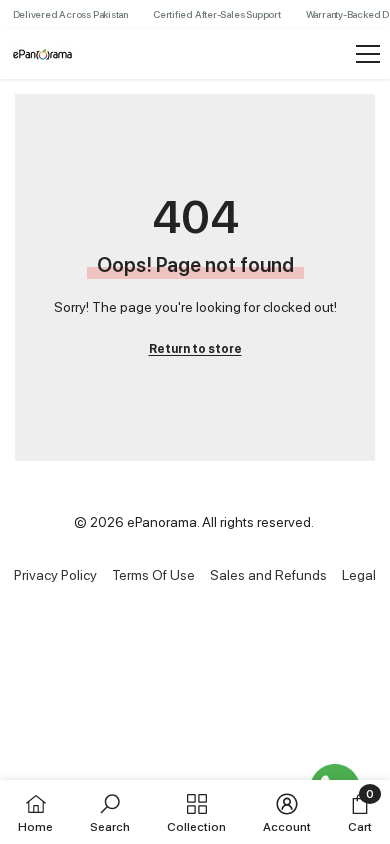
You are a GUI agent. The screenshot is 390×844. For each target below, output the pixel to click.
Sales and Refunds (268, 575)
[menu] (368, 54)
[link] (110, 812)
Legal (359, 575)
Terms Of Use (153, 575)
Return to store (195, 349)
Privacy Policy (55, 575)
